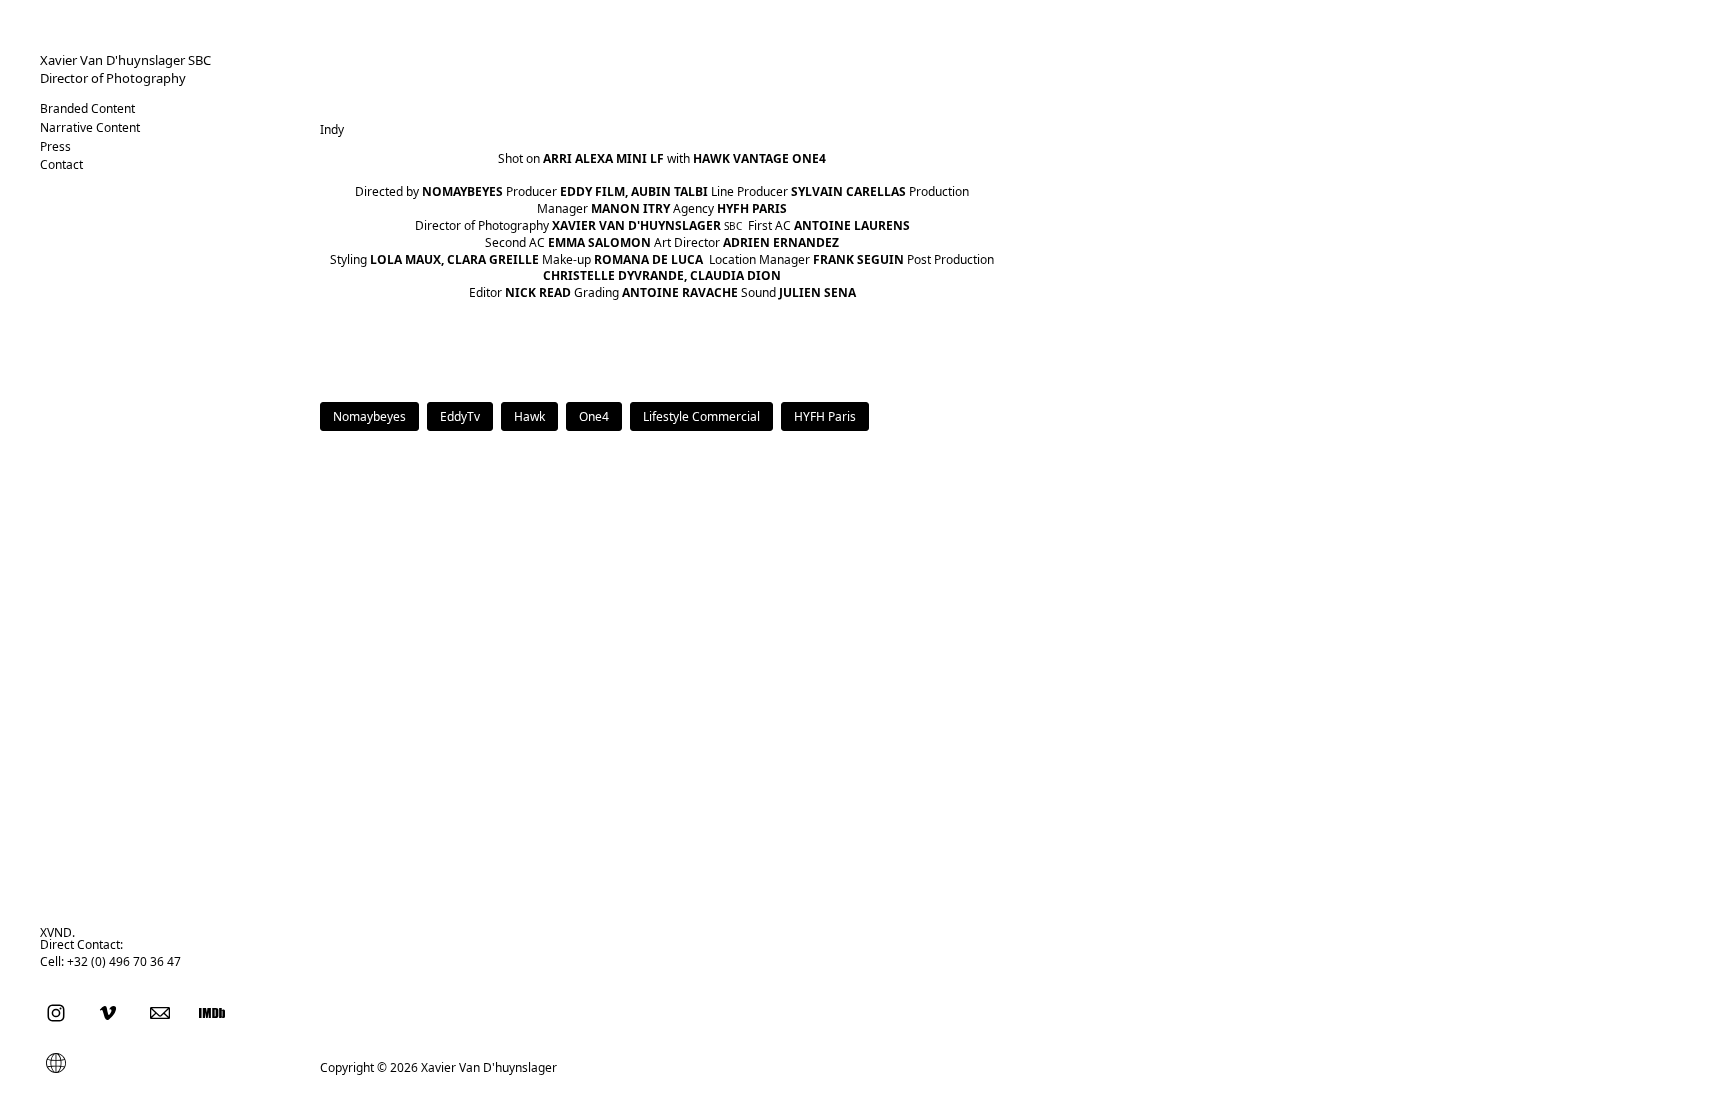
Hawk (529, 416)
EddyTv (460, 416)
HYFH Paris (825, 416)
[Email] (160, 1012)
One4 (594, 416)
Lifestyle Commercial (701, 416)
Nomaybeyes (369, 416)
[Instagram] (56, 1012)
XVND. (57, 932)
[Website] (56, 1062)
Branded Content (87, 108)
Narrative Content (90, 127)
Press (55, 146)
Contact (61, 164)
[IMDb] (212, 1012)
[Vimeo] (108, 1012)
